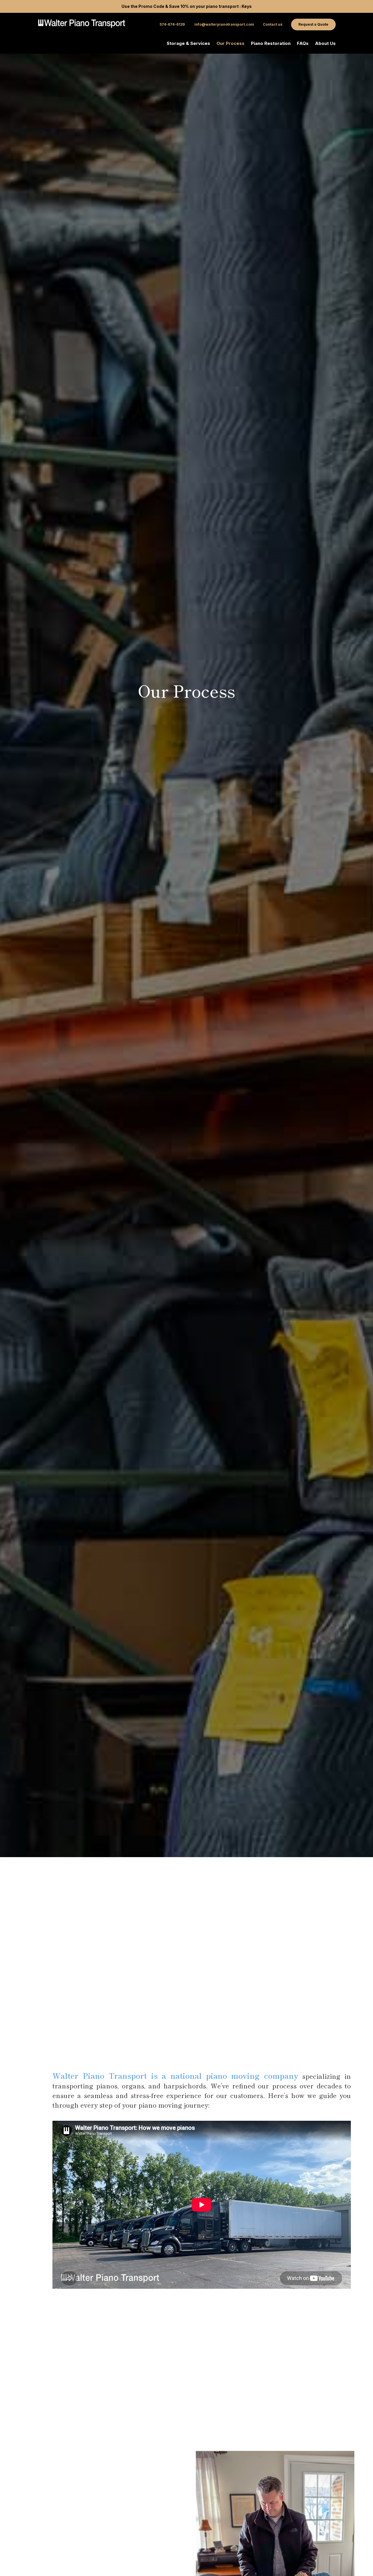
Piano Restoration (271, 44)
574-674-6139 (173, 24)
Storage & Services (188, 44)
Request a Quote (313, 24)
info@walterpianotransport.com (224, 24)
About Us (325, 44)
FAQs (303, 44)
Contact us (273, 24)
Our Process (231, 44)
